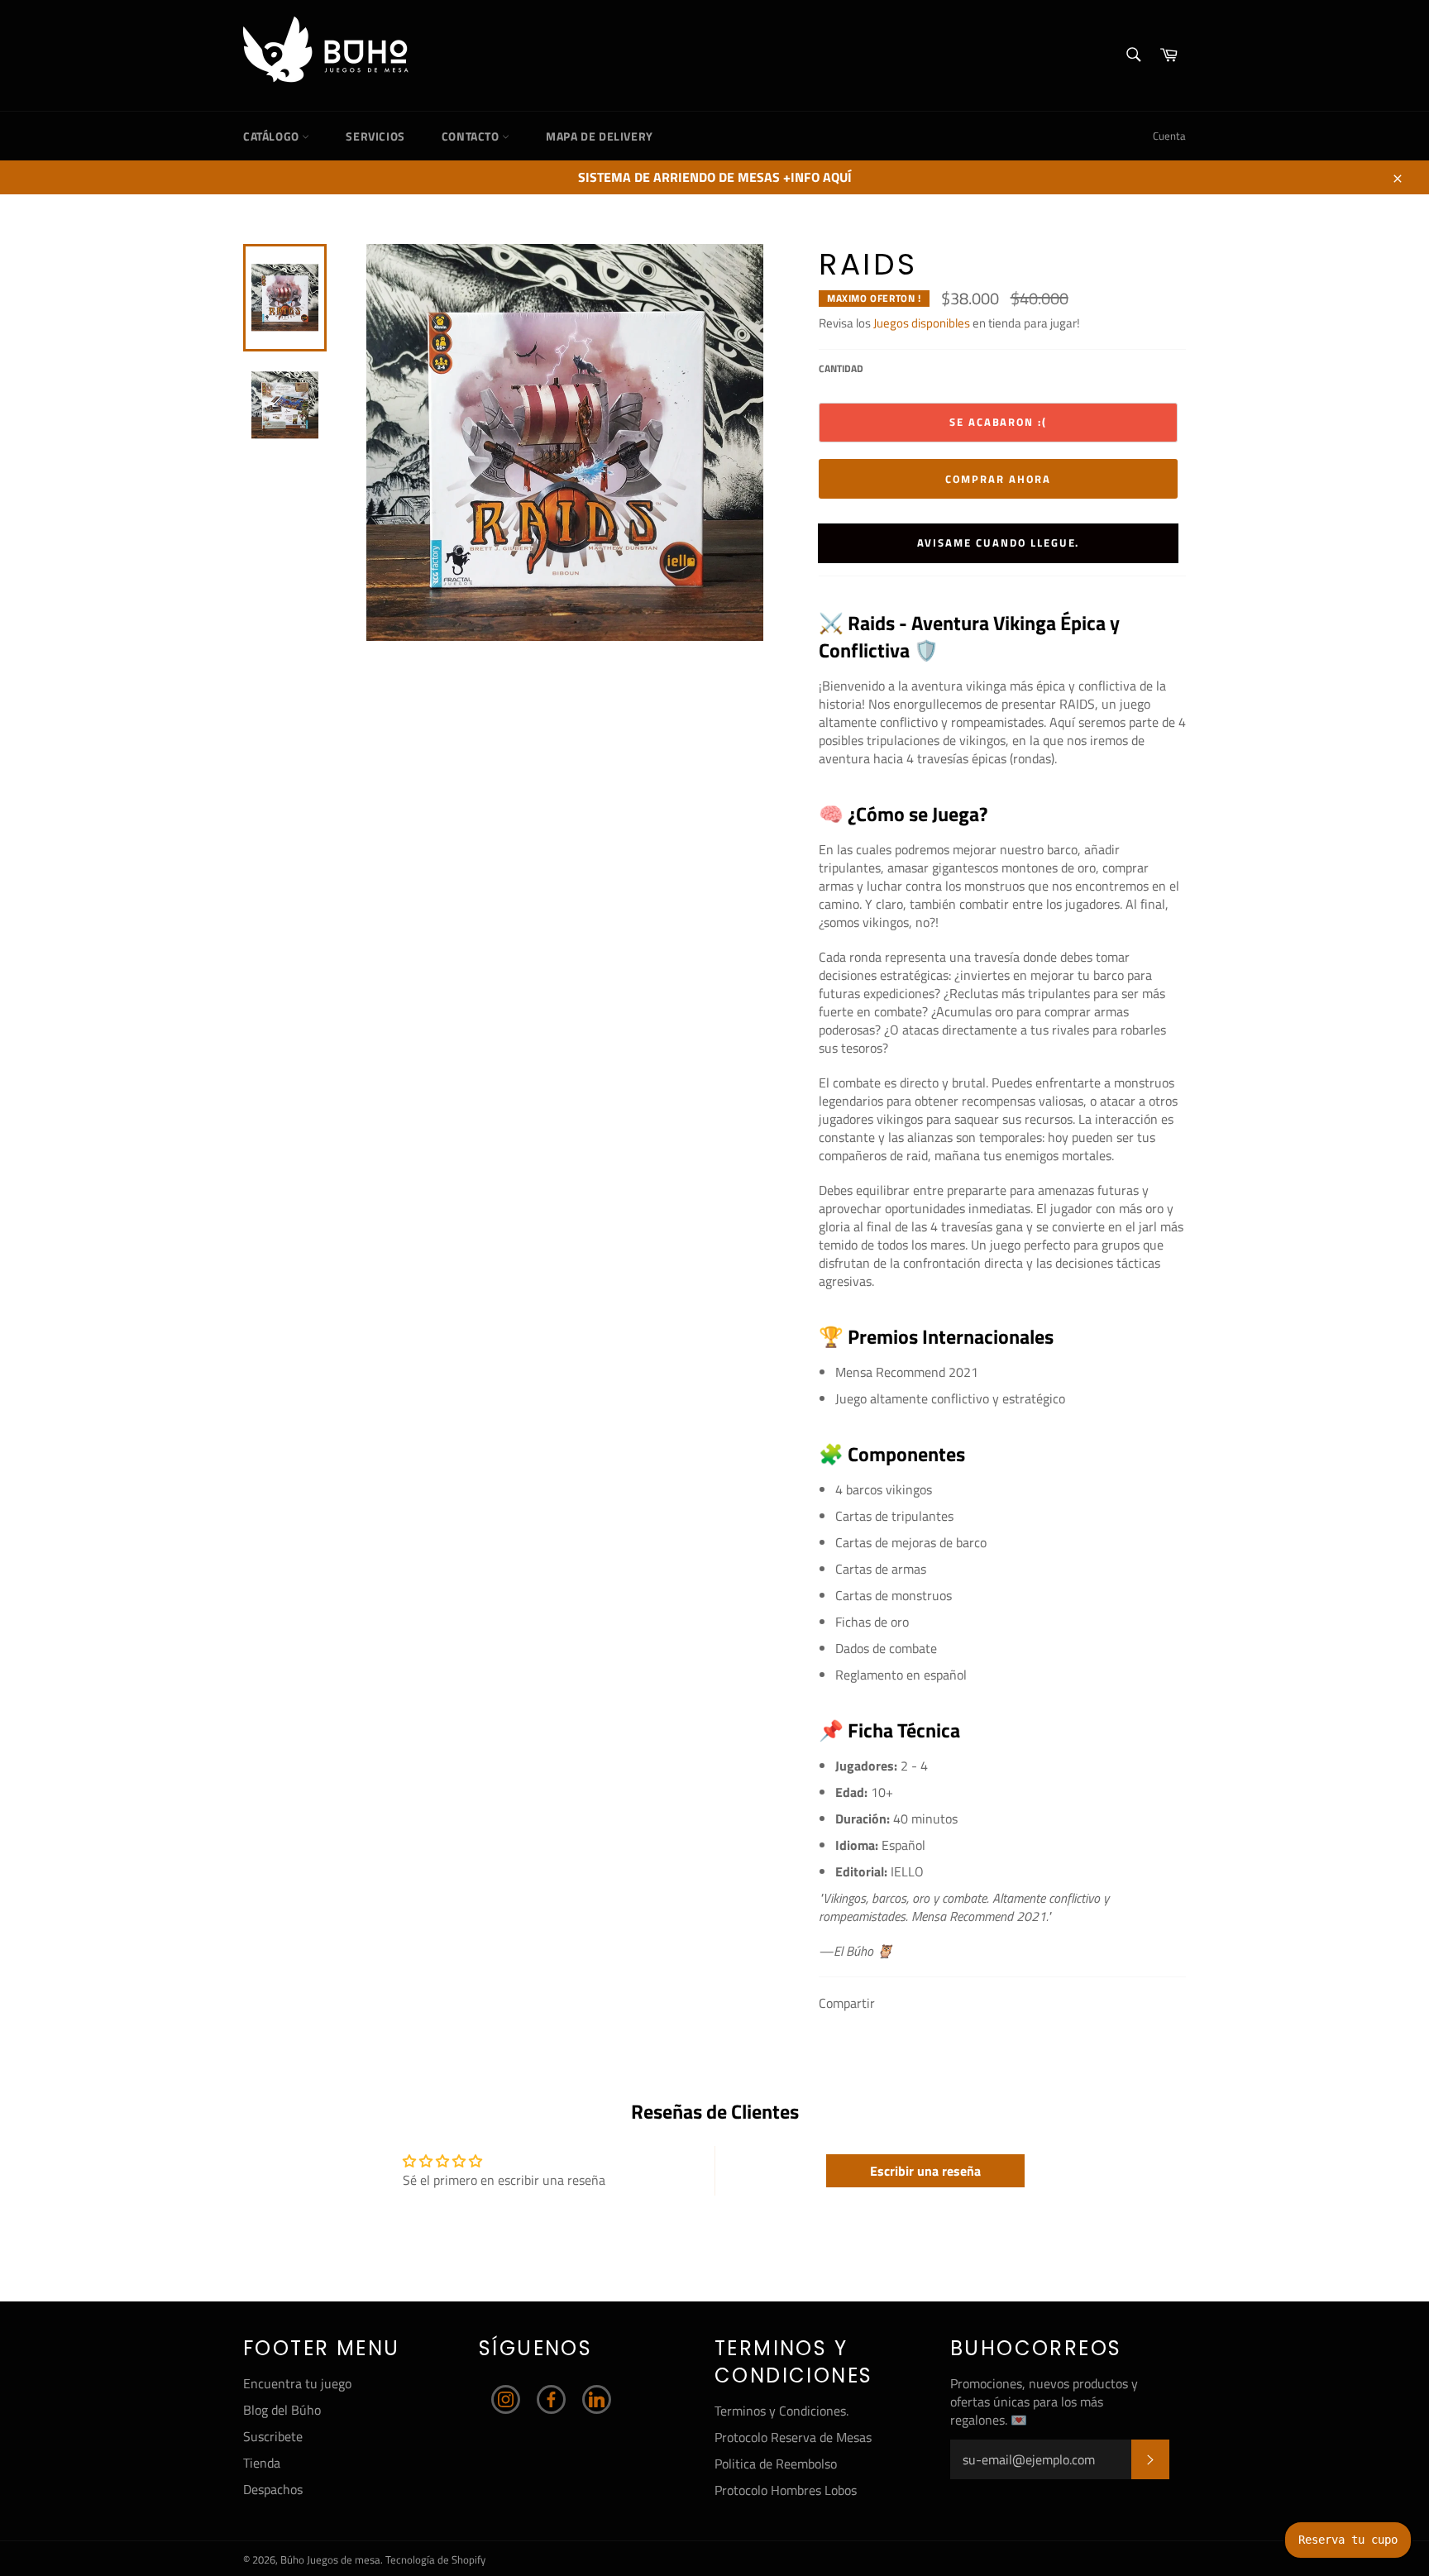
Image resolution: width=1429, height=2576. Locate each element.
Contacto (472, 136)
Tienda (262, 2463)
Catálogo (272, 136)
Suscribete (273, 2436)
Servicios (375, 136)
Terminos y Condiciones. (781, 2411)
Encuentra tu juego (297, 2383)
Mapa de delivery (600, 136)
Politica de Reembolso (776, 2464)
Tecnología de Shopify (435, 2559)
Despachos (273, 2489)
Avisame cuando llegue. (999, 542)
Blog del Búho (282, 2410)
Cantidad (841, 369)
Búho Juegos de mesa (330, 2559)
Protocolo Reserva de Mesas (793, 2437)
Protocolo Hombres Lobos (786, 2490)
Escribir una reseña (925, 2171)
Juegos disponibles (922, 323)
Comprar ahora (998, 479)
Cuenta (1169, 136)
